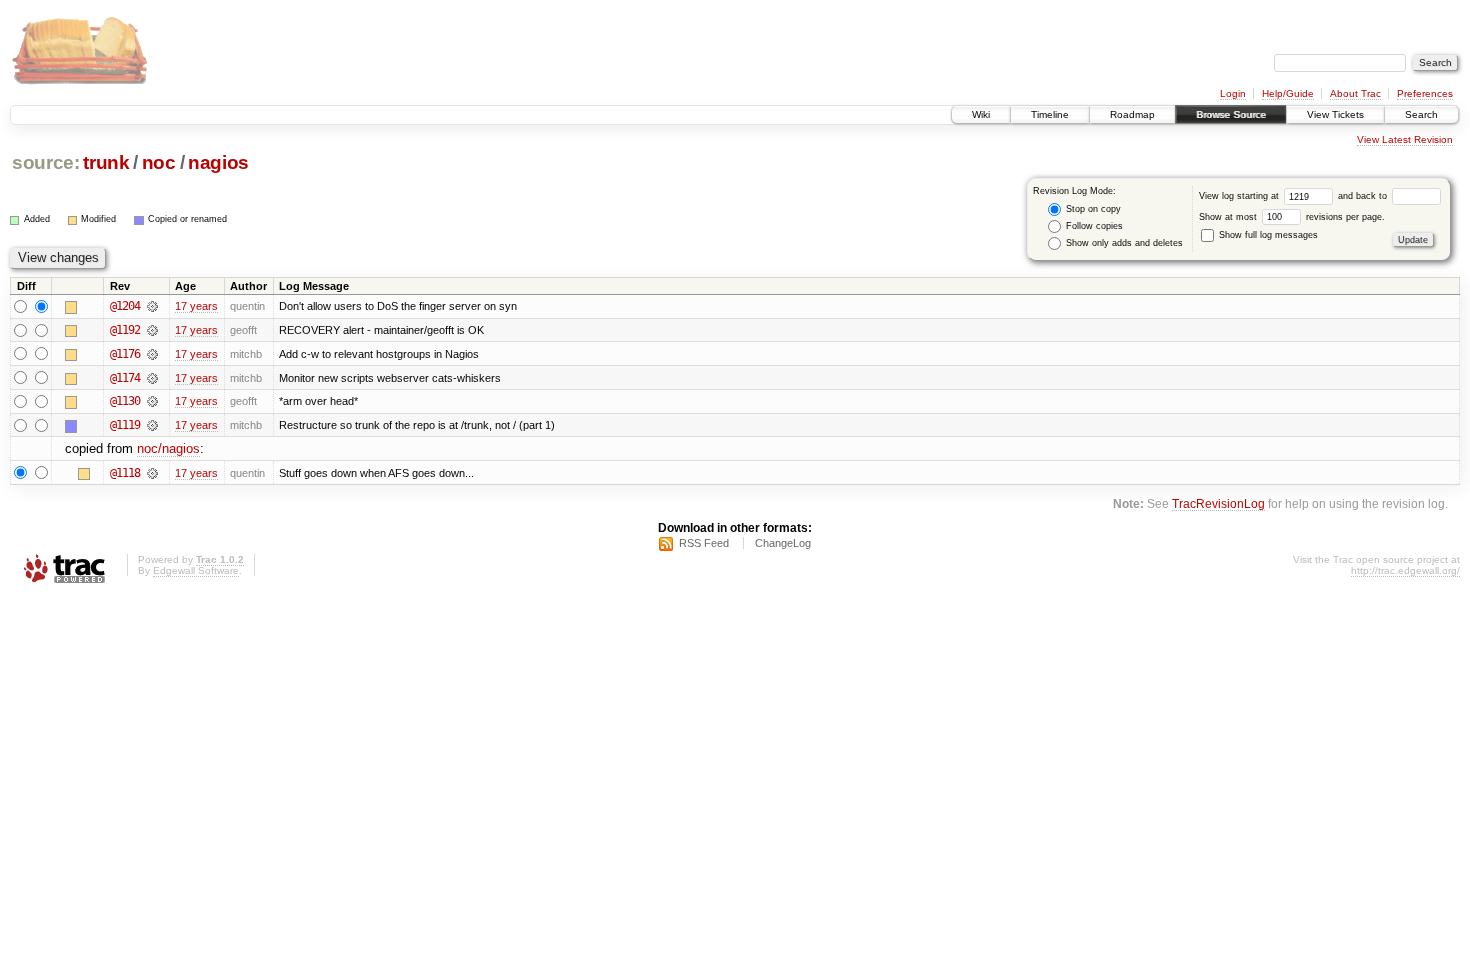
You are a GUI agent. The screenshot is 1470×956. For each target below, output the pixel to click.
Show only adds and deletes (1123, 243)
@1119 (125, 425)
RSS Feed (704, 543)
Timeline (1050, 114)
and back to (1364, 196)
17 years (196, 306)
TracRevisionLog (1218, 503)
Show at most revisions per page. (1292, 217)
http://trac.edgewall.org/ (1405, 570)
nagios (218, 162)
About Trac (1355, 93)
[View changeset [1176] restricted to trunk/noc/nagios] (152, 354)
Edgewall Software (196, 570)
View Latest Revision (1405, 139)
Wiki (981, 114)
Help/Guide (1288, 93)
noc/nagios (168, 448)
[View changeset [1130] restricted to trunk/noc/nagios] (152, 401)
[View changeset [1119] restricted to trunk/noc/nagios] (152, 425)
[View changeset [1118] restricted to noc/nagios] (152, 473)
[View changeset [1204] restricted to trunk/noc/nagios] (152, 306)
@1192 (125, 330)
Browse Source (1231, 114)
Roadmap (1132, 114)
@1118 (125, 473)
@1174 (125, 378)
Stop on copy (1092, 209)
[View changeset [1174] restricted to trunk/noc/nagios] (152, 378)
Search (1421, 114)
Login (1233, 93)
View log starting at (1240, 196)
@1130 (125, 401)
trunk (106, 162)
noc (159, 162)
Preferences (1425, 93)
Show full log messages (1267, 235)
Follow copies (1093, 226)
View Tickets (1335, 114)
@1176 (125, 354)
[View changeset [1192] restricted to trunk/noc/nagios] (152, 330)
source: (46, 162)
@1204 (125, 306)
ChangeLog (783, 543)
